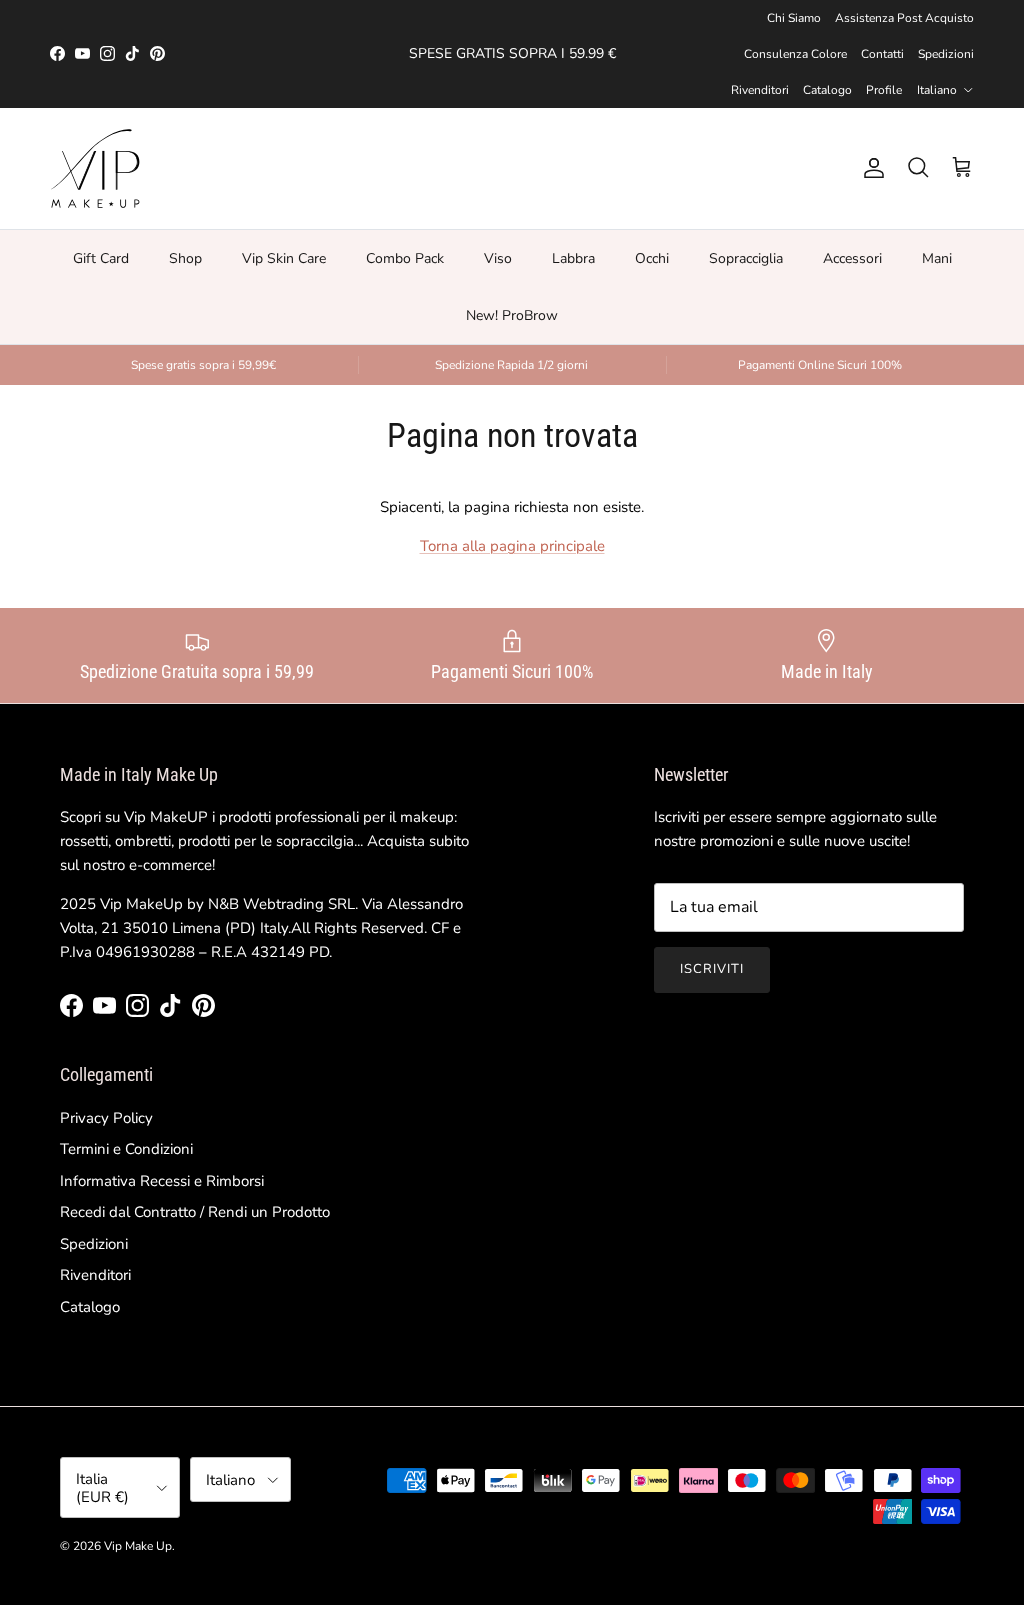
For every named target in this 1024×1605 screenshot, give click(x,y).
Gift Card (101, 258)
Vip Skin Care (284, 258)
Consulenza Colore (795, 54)
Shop (185, 258)
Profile (884, 90)
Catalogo (827, 90)
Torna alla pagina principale (512, 546)
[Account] (870, 168)
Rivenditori (760, 90)
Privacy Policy (106, 1118)
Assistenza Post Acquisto (904, 18)
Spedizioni (946, 54)
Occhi (652, 258)
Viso (498, 258)
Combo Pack (405, 258)
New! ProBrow (512, 315)
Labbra (573, 258)
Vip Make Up (138, 1546)
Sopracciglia (746, 258)
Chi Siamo (794, 18)
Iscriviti (712, 969)
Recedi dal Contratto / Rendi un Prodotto (195, 1212)
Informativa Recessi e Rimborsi (162, 1181)
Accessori (852, 258)
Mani (937, 258)
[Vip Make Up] (95, 168)
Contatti (882, 54)
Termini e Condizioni (126, 1149)
